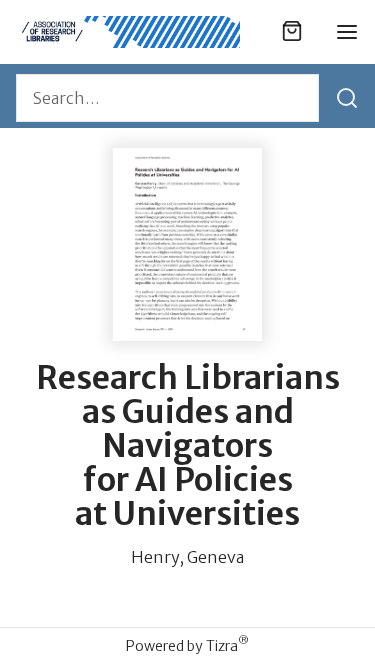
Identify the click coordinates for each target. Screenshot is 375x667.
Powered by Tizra (187, 645)
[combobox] (167, 98)
